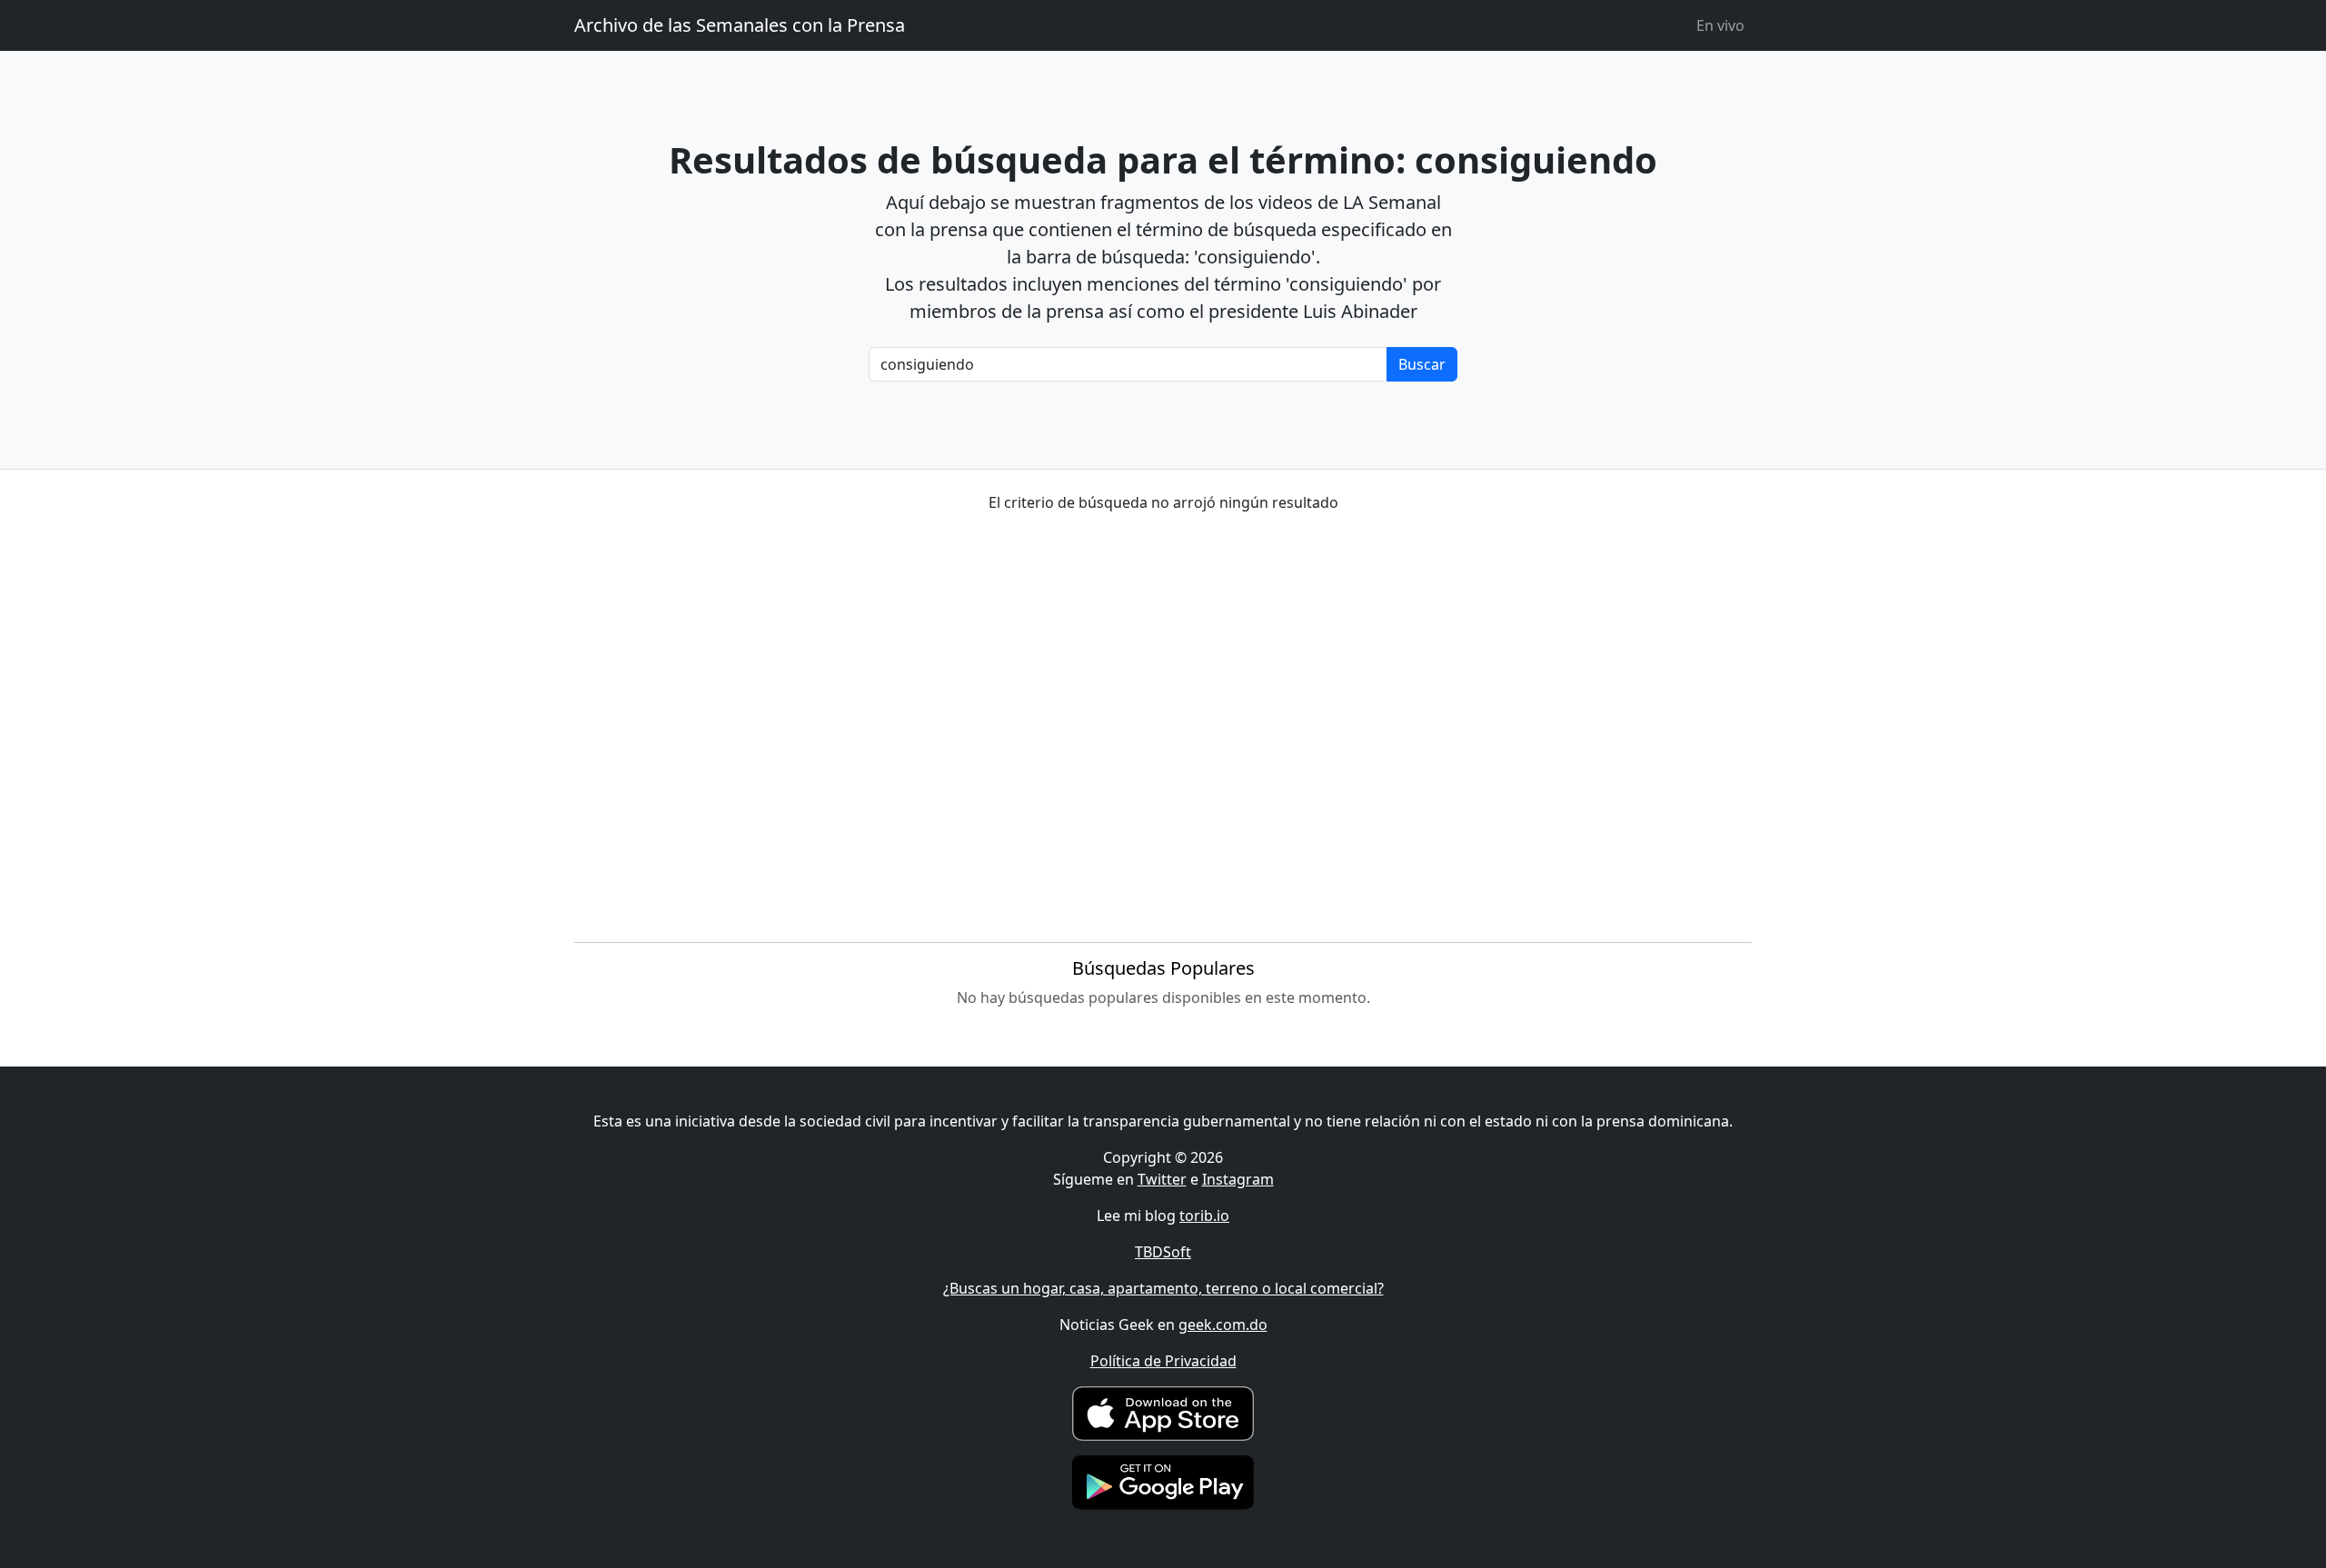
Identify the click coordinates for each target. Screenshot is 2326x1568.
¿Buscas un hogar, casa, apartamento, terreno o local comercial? (1163, 1288)
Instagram (1238, 1179)
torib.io (1204, 1216)
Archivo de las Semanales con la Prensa (740, 25)
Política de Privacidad (1163, 1361)
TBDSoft (1163, 1252)
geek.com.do (1223, 1325)
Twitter (1162, 1179)
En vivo (1720, 25)
